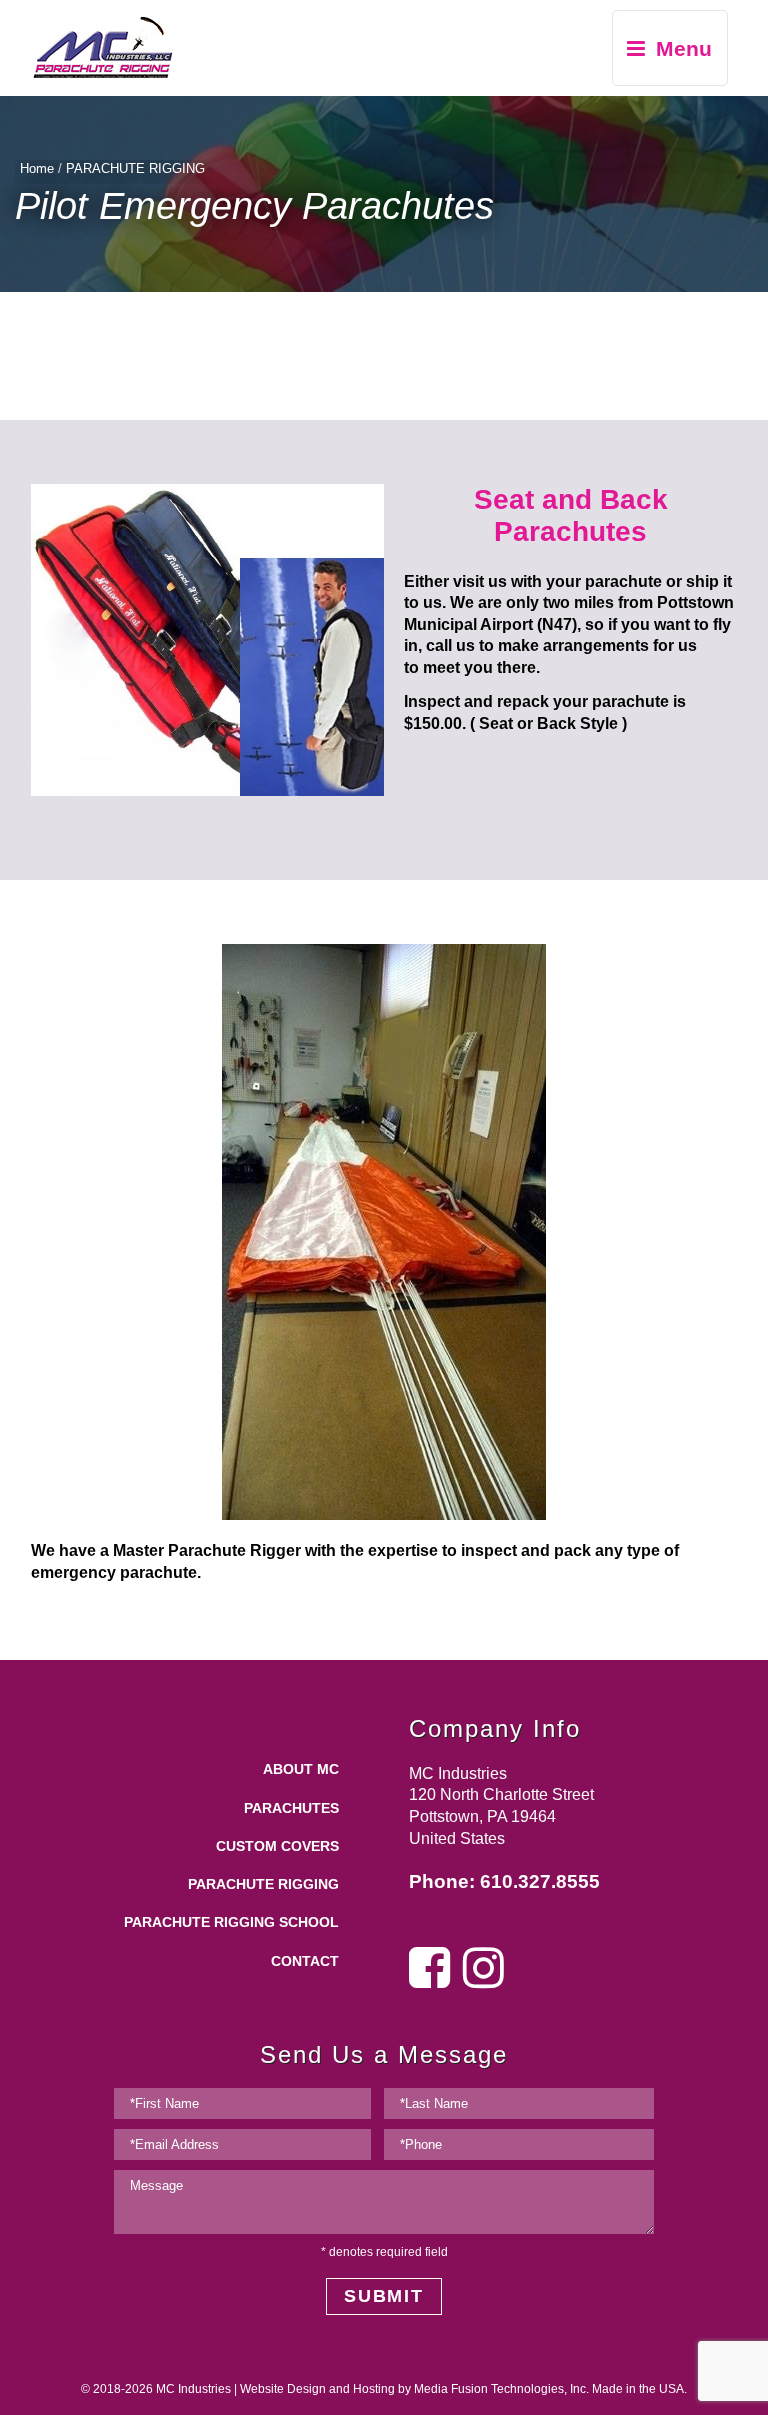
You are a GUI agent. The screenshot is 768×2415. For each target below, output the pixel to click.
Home (37, 168)
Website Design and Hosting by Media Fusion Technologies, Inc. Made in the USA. (463, 2389)
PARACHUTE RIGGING (135, 168)
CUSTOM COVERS (277, 1846)
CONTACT (305, 1961)
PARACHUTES (291, 1808)
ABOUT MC (301, 1769)
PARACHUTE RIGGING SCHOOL (231, 1922)
